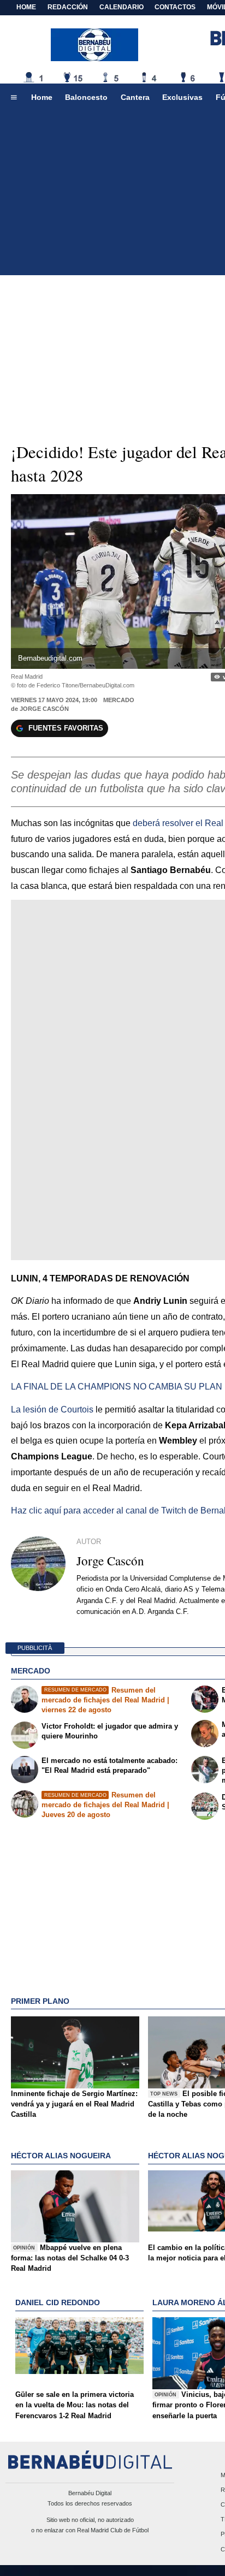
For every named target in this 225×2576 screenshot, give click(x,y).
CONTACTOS (175, 7)
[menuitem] (14, 98)
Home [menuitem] (42, 97)
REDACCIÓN (68, 7)
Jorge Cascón (44, 709)
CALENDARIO (122, 7)
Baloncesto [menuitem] (86, 97)
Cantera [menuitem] (135, 97)
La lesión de (52, 1409)
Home (26, 7)
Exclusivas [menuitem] (182, 97)
